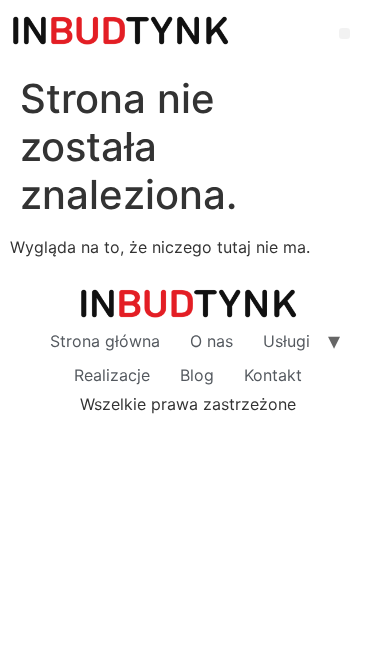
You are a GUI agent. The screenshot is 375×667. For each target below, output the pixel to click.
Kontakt (273, 375)
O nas (211, 341)
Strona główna (105, 341)
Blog (197, 375)
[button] (344, 33)
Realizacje (112, 375)
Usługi (286, 341)
